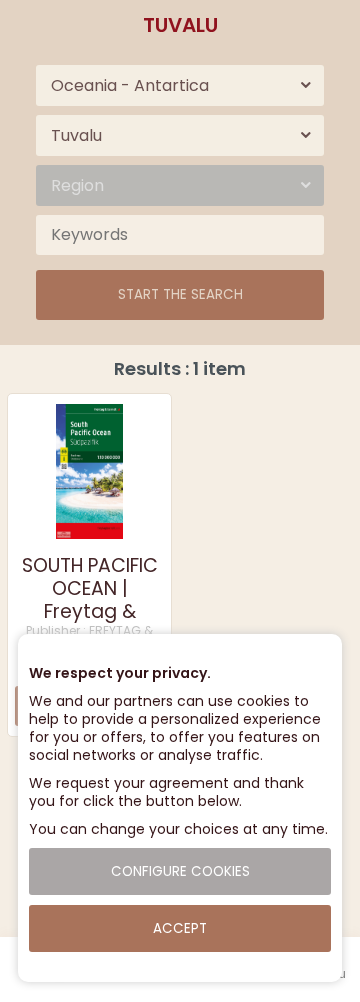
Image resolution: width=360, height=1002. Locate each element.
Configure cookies (180, 871)
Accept (180, 928)
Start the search (180, 294)
